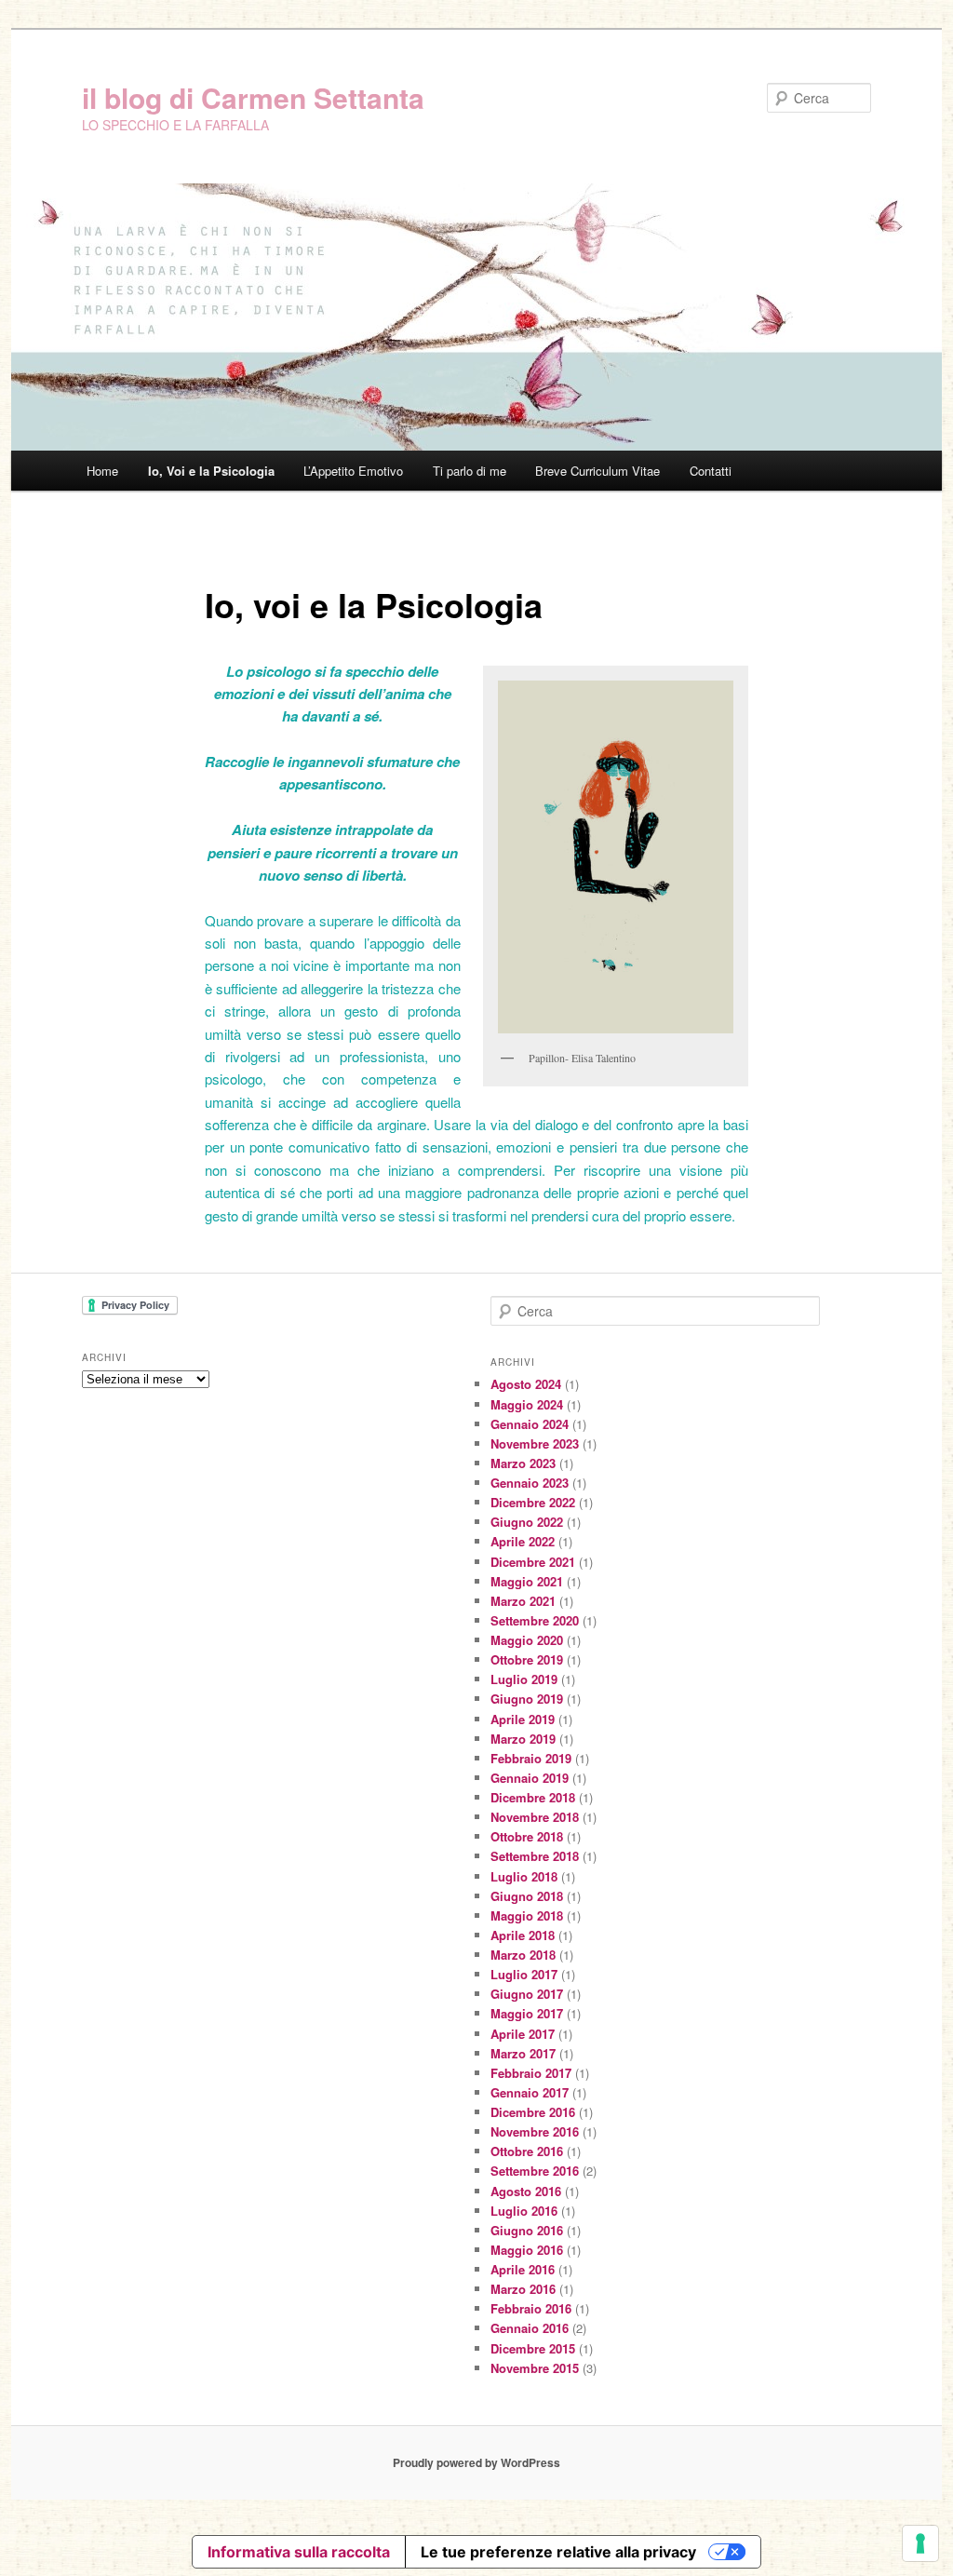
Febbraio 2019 (531, 1758)
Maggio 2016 (527, 2250)
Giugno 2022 (527, 1522)
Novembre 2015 (535, 2368)
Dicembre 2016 (533, 2112)
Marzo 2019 (523, 1739)
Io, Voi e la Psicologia (211, 471)
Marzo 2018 (523, 1955)
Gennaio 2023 (530, 1483)
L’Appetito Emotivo (353, 471)
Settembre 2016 (535, 2171)
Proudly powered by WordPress (476, 2462)
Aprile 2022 (523, 1541)
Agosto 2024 (526, 1384)
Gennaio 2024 (530, 1424)
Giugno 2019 (527, 1699)
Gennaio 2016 (530, 2328)
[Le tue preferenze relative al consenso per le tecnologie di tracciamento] (920, 2543)
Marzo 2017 (523, 2053)
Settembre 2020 (535, 1620)
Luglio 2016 (524, 2211)
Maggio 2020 (527, 1640)
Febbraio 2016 (531, 2308)
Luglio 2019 (524, 1679)
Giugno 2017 (527, 1994)
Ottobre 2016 (527, 2151)
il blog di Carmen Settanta (253, 97)
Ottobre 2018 (527, 1836)
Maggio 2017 (527, 2013)
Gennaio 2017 (530, 2092)
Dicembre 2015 (533, 2348)
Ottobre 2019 (527, 1659)
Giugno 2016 (527, 2230)
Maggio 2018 (527, 1915)
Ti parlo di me (470, 471)
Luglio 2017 (524, 1974)
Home (102, 471)
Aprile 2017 (523, 2034)
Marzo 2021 (523, 1601)
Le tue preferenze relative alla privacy (558, 2552)
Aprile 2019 (523, 1719)
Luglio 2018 (524, 1876)
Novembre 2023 (535, 1443)
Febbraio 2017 (531, 2073)
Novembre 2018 (535, 1817)
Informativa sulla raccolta (299, 2552)
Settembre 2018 (535, 1856)
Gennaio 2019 (530, 1778)
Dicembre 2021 (533, 1562)
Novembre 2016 (535, 2131)
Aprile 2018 (523, 1935)
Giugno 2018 (527, 1896)
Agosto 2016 (526, 2191)
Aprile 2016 (523, 2269)
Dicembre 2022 (533, 1502)
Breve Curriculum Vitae (597, 471)
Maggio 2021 (527, 1581)
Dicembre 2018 (533, 1797)
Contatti (711, 471)
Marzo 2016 (523, 2289)
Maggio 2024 (527, 1404)
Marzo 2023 (523, 1463)
